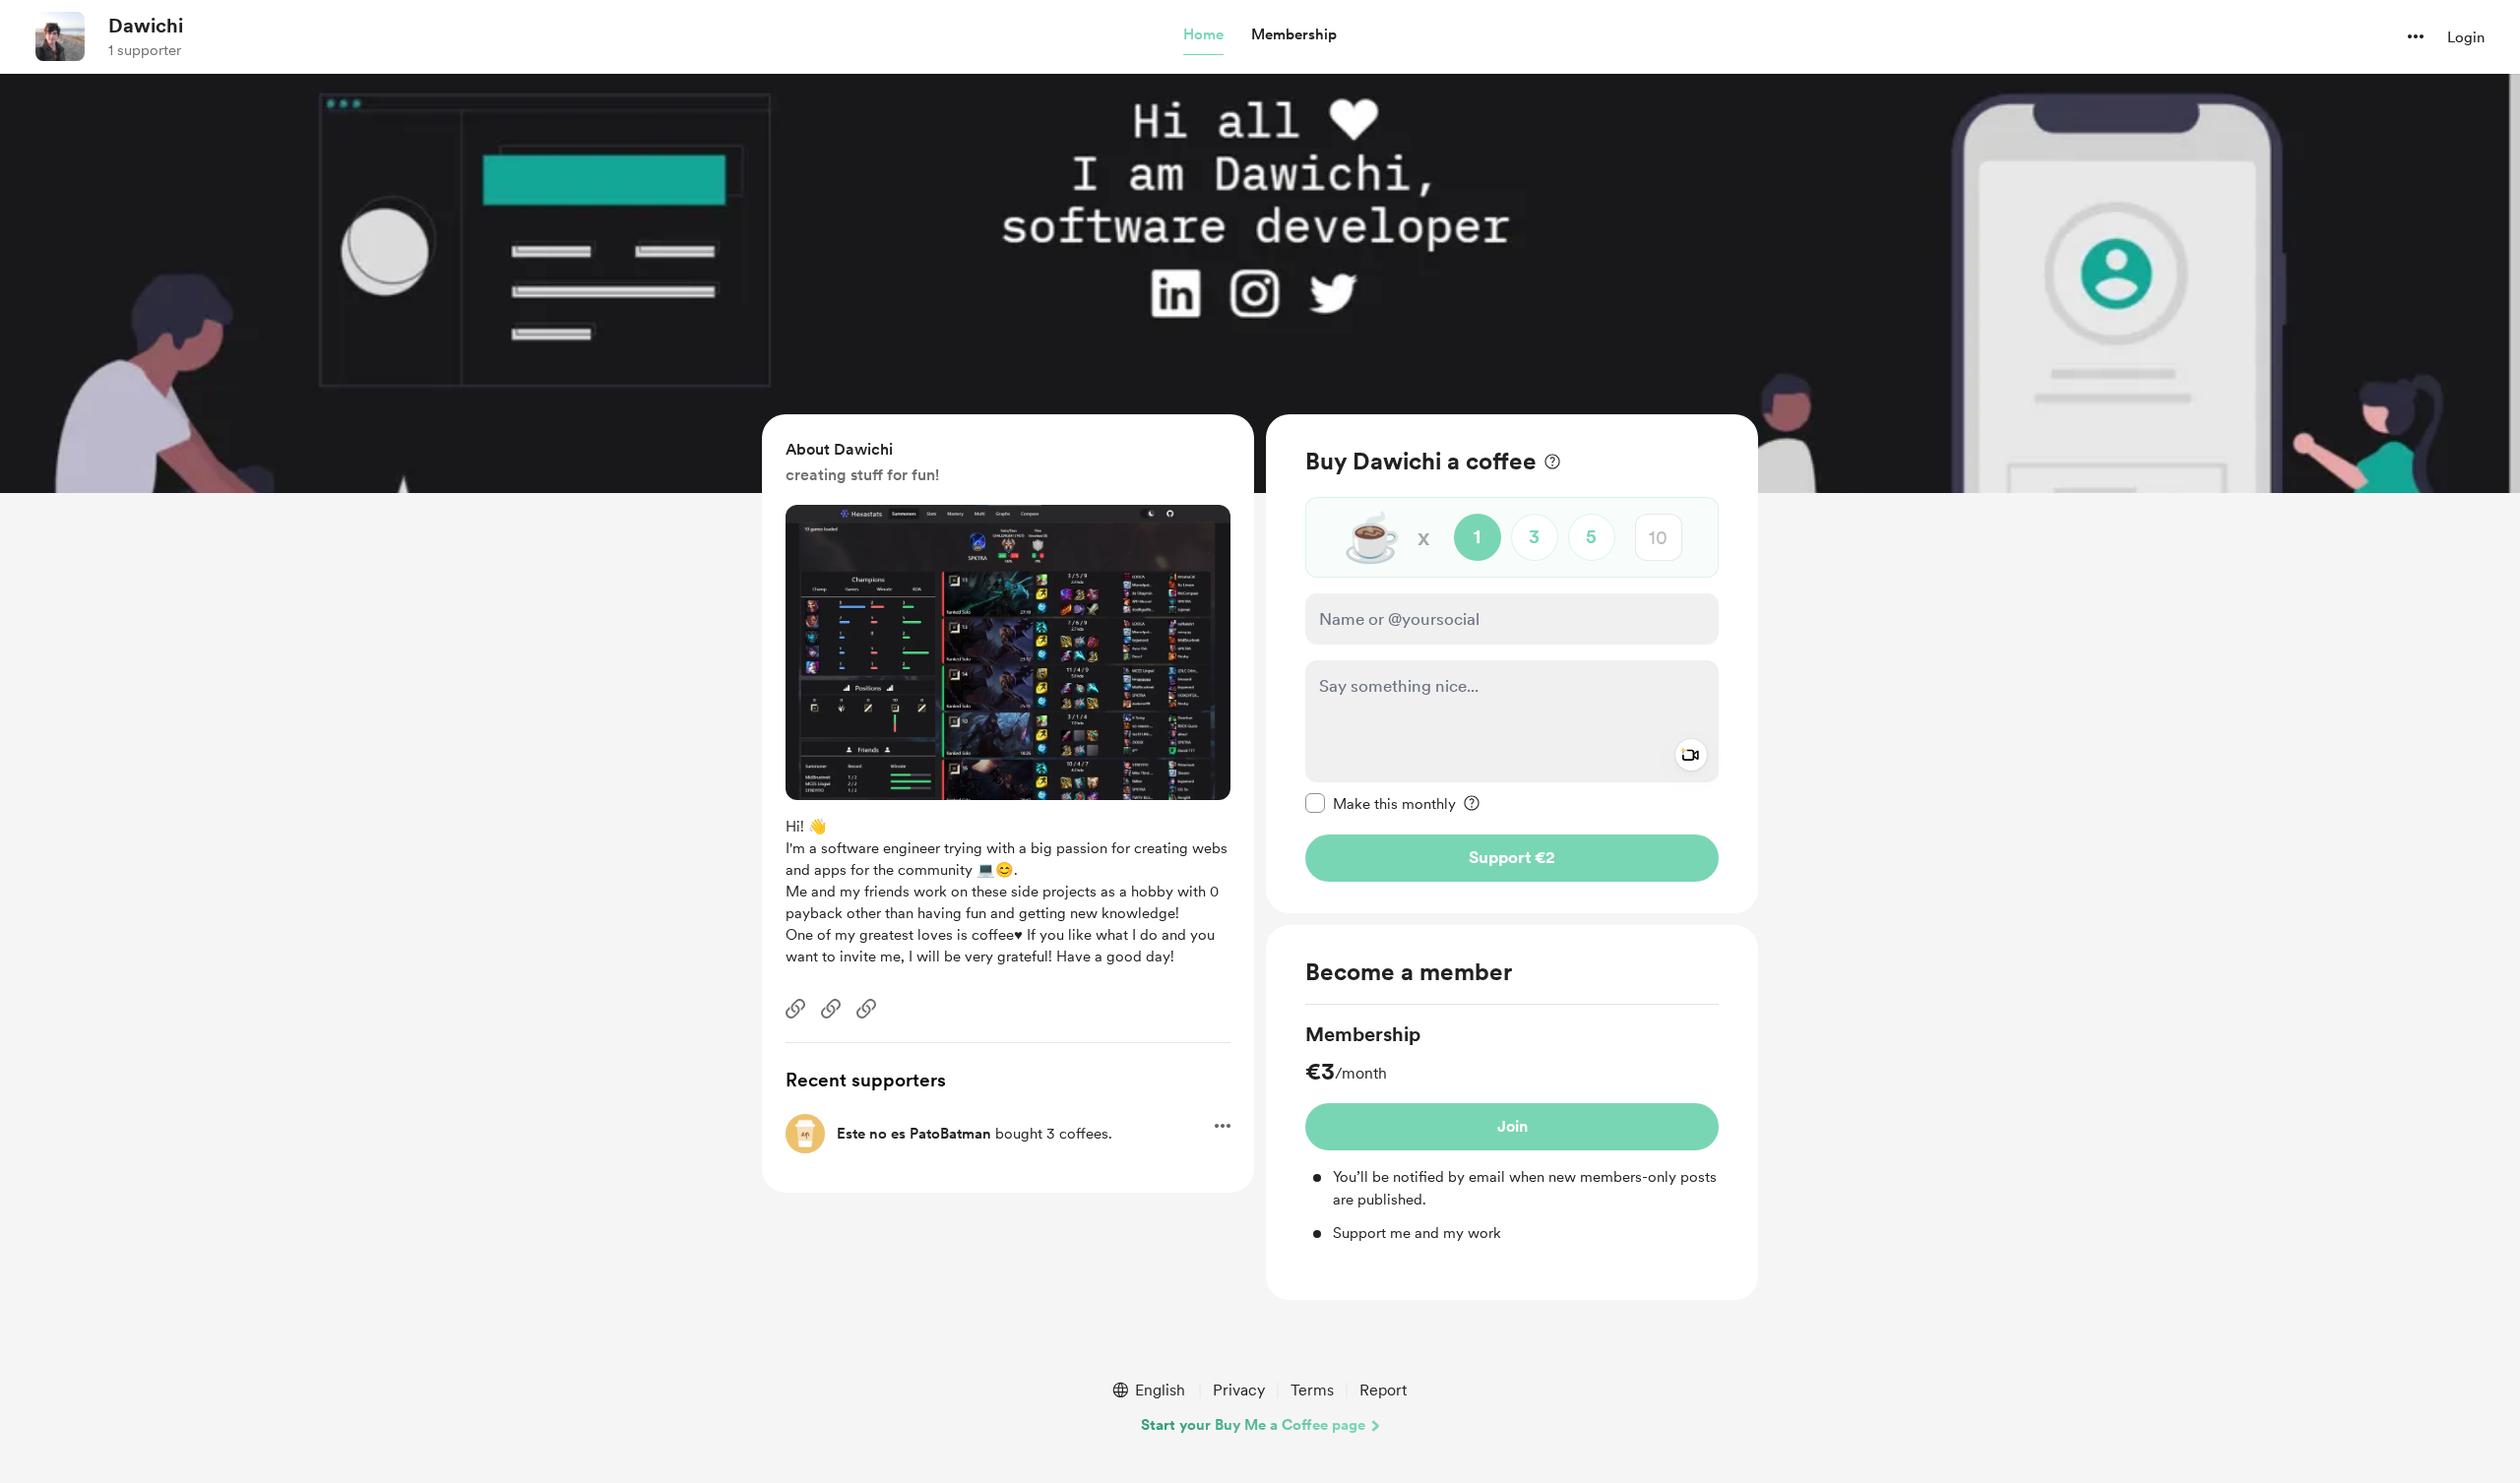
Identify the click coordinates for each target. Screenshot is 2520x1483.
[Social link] (795, 1009)
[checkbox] (1381, 803)
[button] (1203, 35)
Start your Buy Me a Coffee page (1253, 1425)
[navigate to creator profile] (60, 36)
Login (2466, 37)
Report (1383, 1390)
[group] (1512, 1133)
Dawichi (146, 26)
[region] (1512, 664)
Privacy (1239, 1390)
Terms (1312, 1390)
